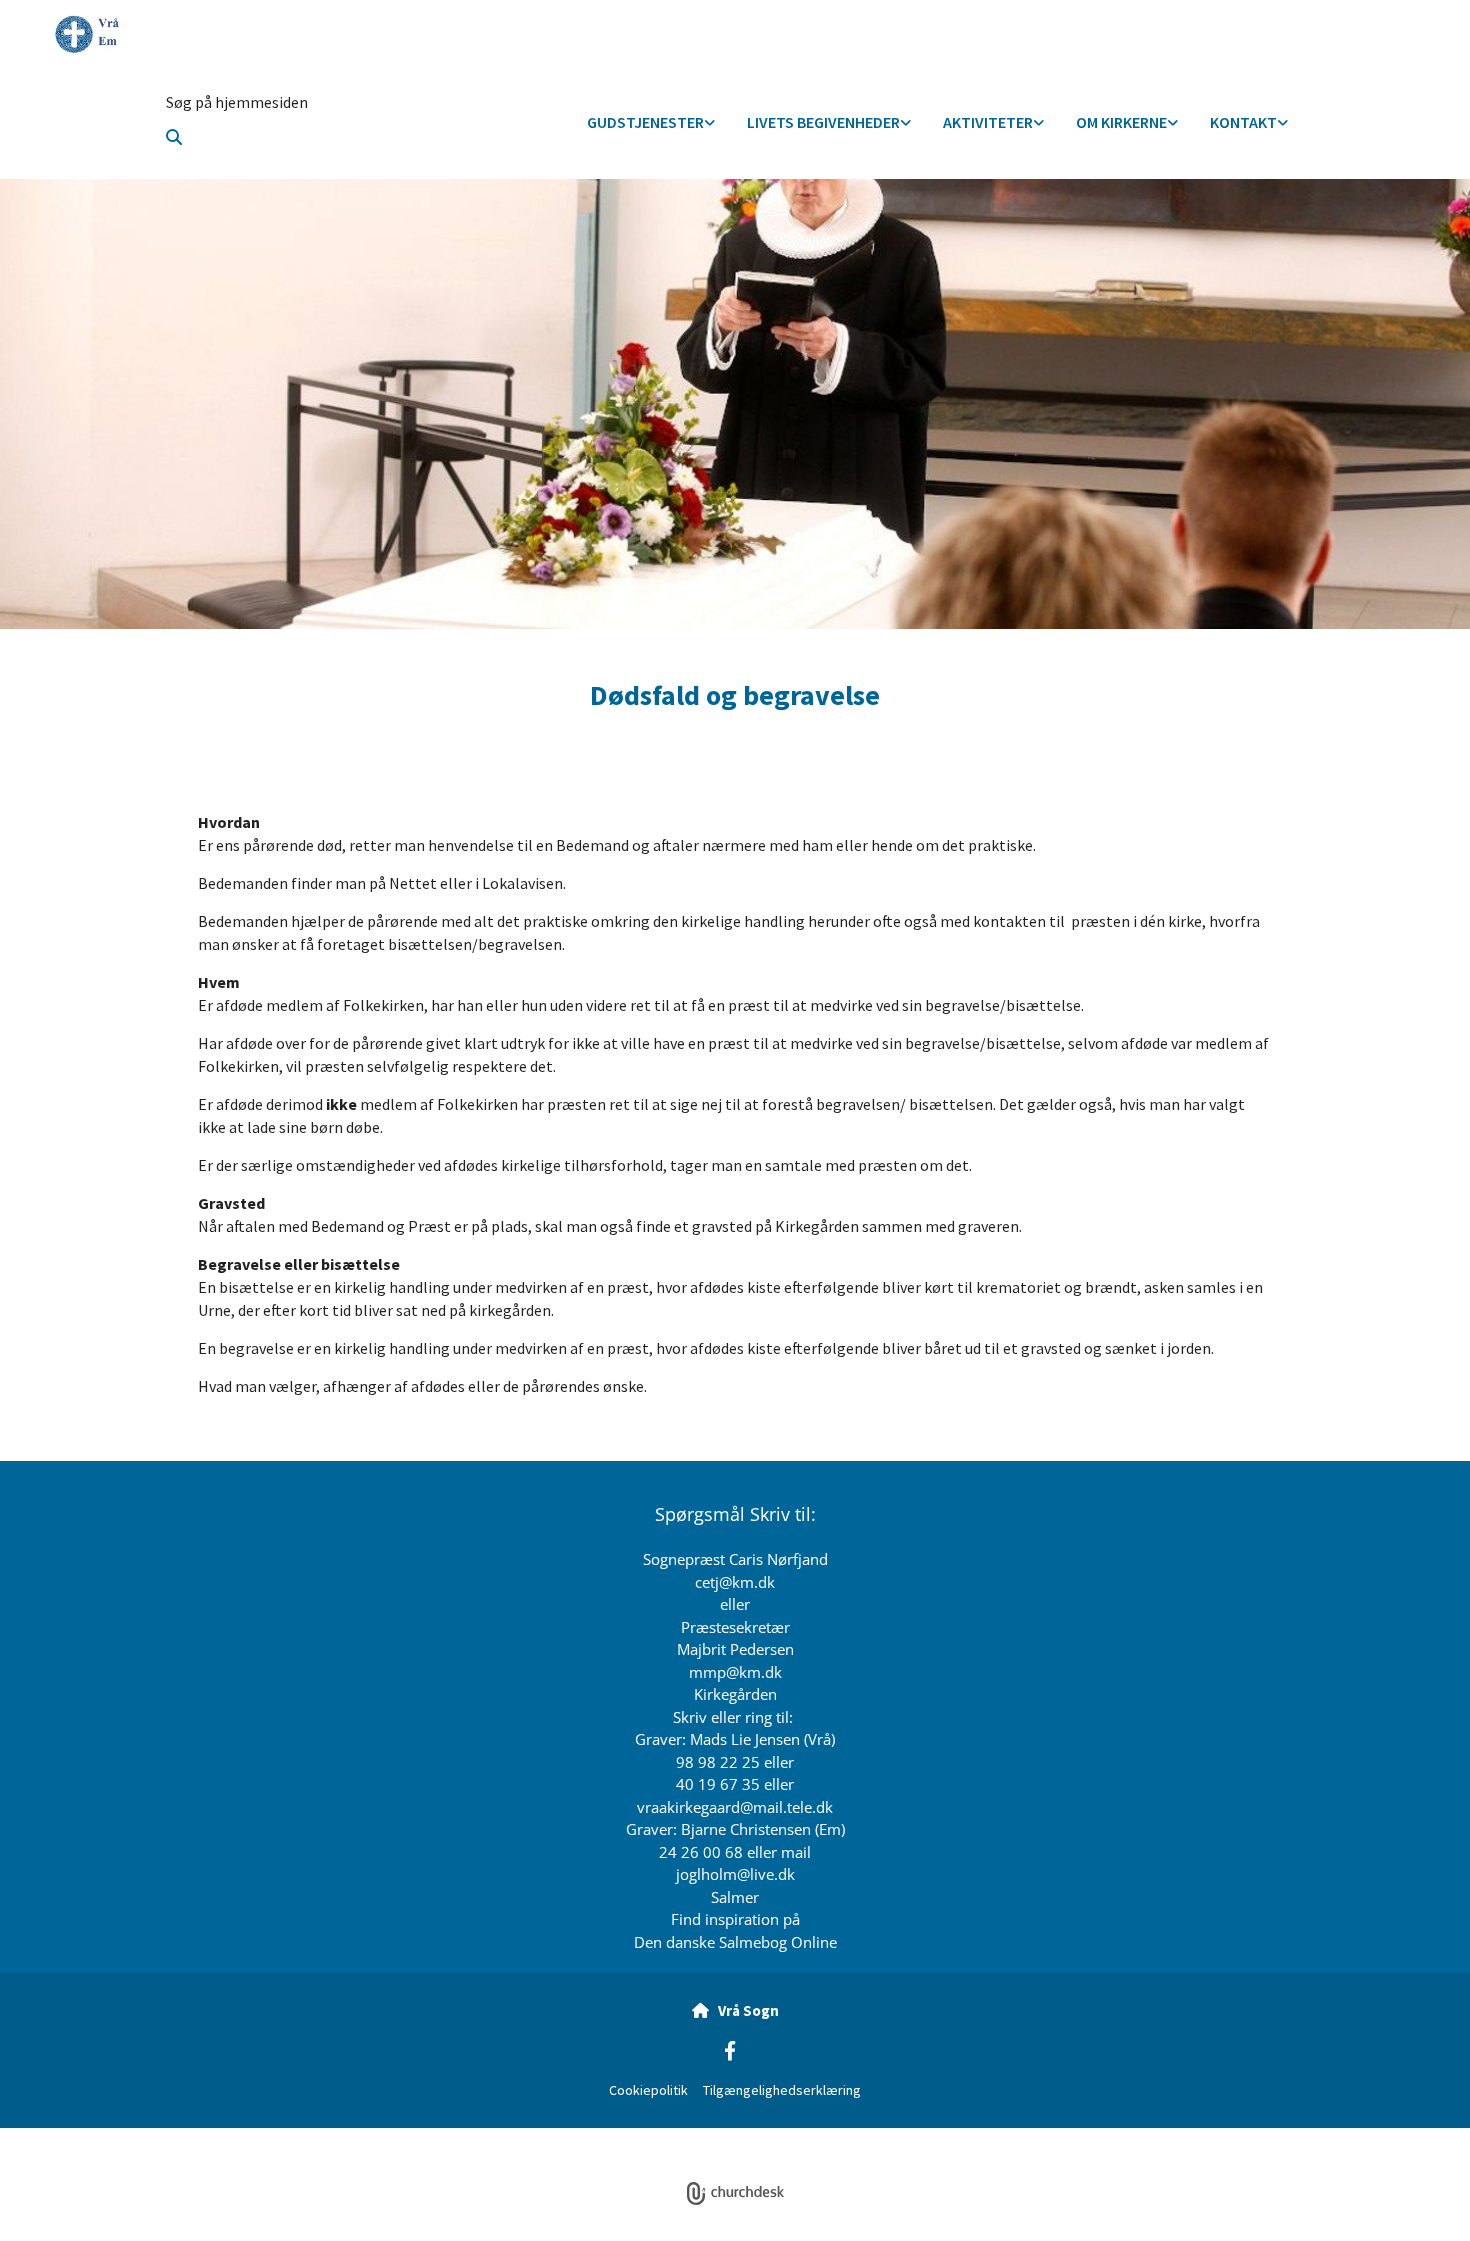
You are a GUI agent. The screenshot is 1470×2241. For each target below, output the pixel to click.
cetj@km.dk (735, 1582)
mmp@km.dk (735, 1672)
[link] (651, 123)
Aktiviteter (988, 122)
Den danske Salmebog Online (735, 1942)
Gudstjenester (645, 122)
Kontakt (1243, 122)
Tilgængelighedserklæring (782, 2090)
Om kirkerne (1121, 122)
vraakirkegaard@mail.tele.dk (735, 1807)
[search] (174, 137)
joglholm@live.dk (735, 1874)
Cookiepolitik (648, 2090)
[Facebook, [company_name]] (730, 2050)
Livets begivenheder (823, 122)
